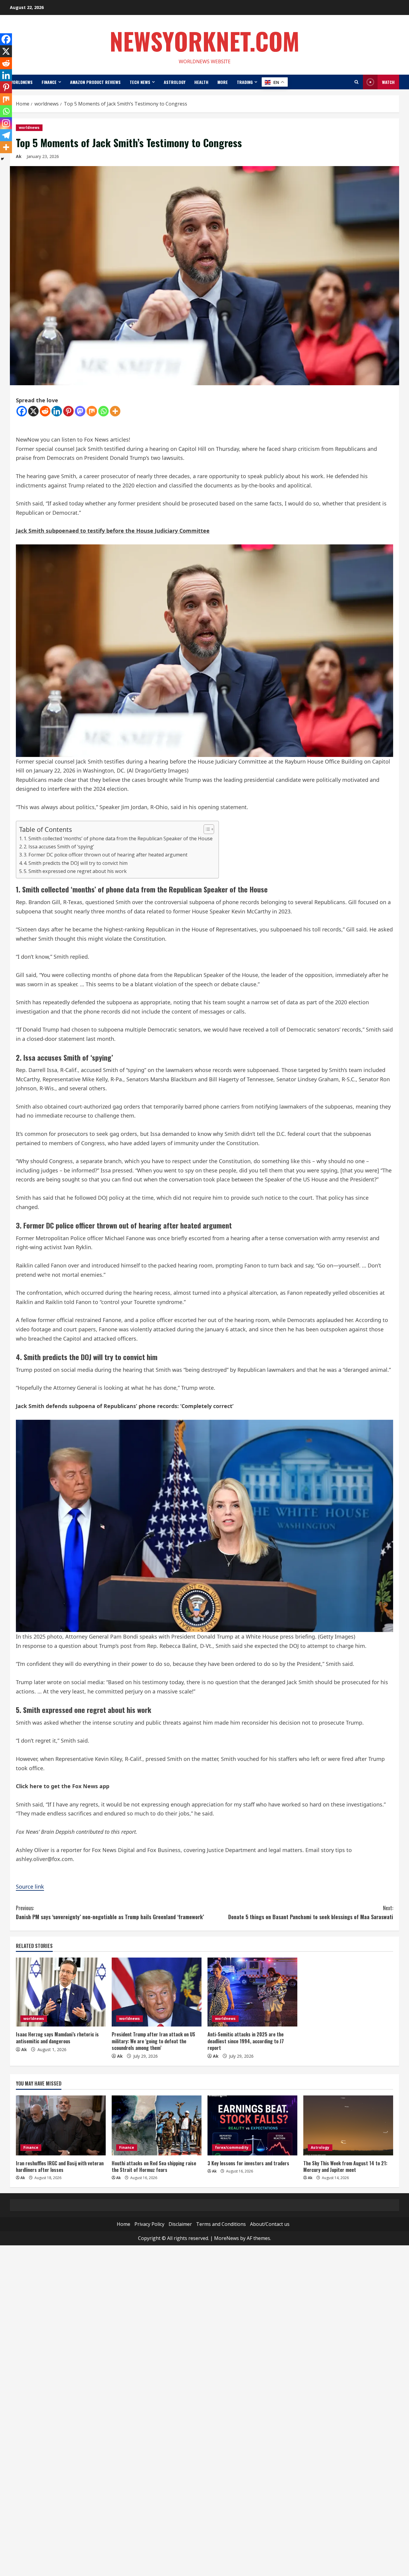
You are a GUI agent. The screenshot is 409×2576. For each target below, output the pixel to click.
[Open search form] (356, 82)
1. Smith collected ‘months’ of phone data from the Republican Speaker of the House (118, 838)
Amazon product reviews (95, 82)
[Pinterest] (68, 411)
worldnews (21, 82)
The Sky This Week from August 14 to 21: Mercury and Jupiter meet (345, 2167)
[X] (33, 411)
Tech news (140, 82)
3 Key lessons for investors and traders (248, 2163)
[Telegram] (6, 135)
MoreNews (227, 2238)
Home (124, 2224)
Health (201, 82)
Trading (245, 82)
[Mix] (92, 411)
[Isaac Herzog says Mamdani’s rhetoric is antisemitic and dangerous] (61, 1992)
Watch (388, 82)
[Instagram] (6, 123)
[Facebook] (22, 411)
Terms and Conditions (221, 2224)
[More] (115, 411)
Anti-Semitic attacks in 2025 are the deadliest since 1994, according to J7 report (246, 2041)
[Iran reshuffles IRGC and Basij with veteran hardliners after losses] (61, 2125)
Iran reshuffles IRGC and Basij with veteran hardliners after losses (60, 2167)
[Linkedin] (57, 411)
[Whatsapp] (103, 411)
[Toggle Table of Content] (206, 829)
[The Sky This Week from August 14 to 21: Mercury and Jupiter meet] (348, 2125)
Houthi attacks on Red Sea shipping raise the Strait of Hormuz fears (154, 2167)
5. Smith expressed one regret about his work (75, 871)
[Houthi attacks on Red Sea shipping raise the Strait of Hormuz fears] (157, 2125)
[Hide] (2, 159)
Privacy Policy (149, 2224)
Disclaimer (180, 2224)
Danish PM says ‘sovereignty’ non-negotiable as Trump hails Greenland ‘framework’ (110, 1912)
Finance (49, 82)
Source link (30, 1887)
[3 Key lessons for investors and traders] (252, 2125)
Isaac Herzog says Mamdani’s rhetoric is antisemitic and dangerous (57, 2038)
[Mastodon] (80, 411)
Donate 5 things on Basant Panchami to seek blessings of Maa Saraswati (311, 1912)
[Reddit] (45, 411)
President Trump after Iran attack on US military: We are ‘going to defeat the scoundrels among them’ (153, 2041)
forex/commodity (232, 2147)
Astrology (175, 82)
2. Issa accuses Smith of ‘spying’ (59, 847)
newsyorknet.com (205, 41)
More (223, 82)
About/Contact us (270, 2224)
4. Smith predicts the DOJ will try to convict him (76, 863)
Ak (19, 156)
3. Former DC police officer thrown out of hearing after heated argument (106, 855)
